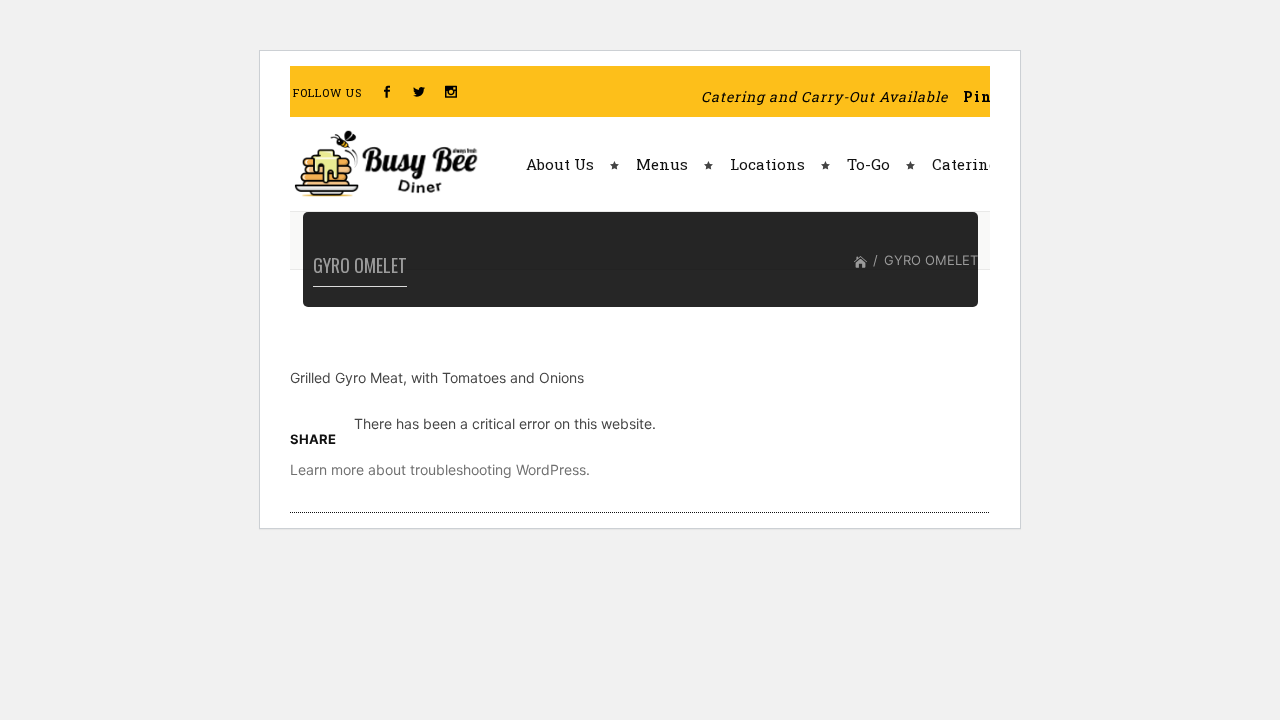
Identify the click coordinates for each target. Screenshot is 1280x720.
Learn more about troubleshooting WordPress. (440, 469)
